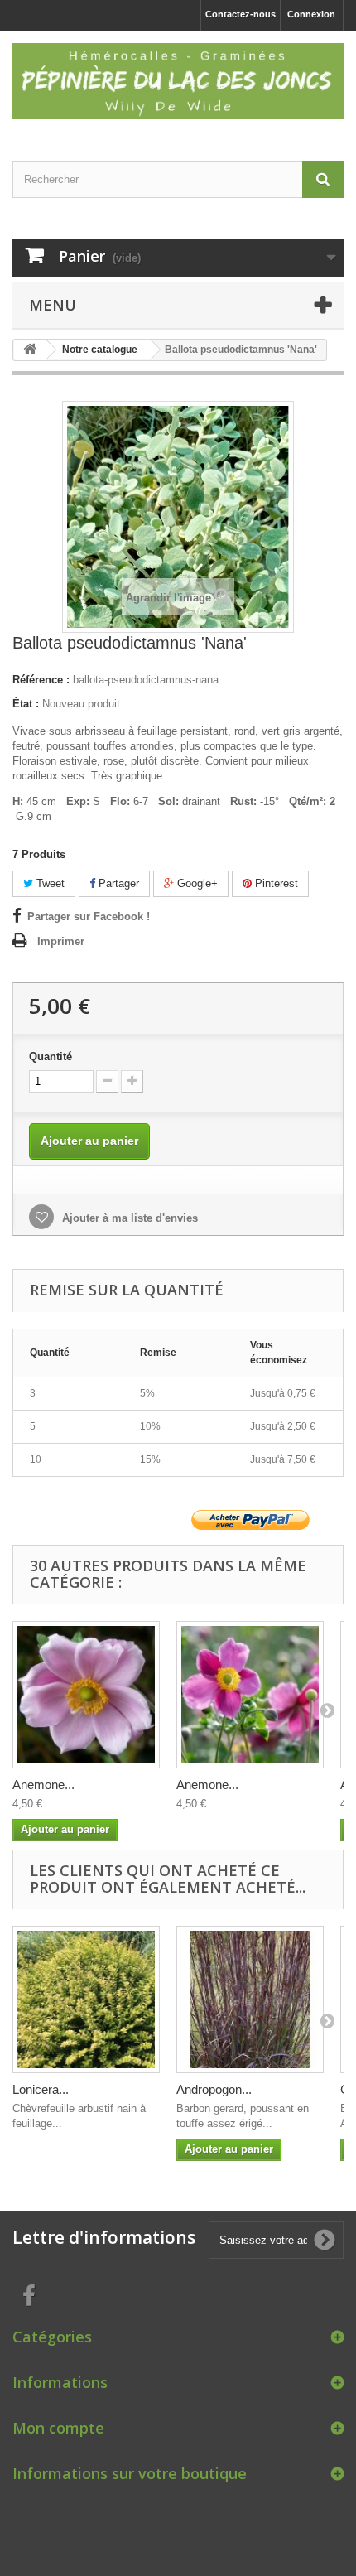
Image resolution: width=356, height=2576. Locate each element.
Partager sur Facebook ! (89, 917)
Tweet (49, 883)
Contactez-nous (241, 14)
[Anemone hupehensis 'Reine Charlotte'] (86, 1695)
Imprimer (61, 941)
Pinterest (275, 883)
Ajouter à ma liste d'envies (128, 1218)
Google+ (196, 883)
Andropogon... (214, 2089)
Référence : (41, 680)
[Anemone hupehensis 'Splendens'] (250, 1695)
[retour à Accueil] (30, 350)
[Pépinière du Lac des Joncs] (178, 81)
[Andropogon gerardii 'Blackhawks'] (250, 2000)
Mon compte (58, 2428)
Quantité (51, 1056)
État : (26, 704)
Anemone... (43, 1785)
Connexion (311, 14)
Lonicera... (41, 2089)
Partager (117, 883)
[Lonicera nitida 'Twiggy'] (86, 2000)
